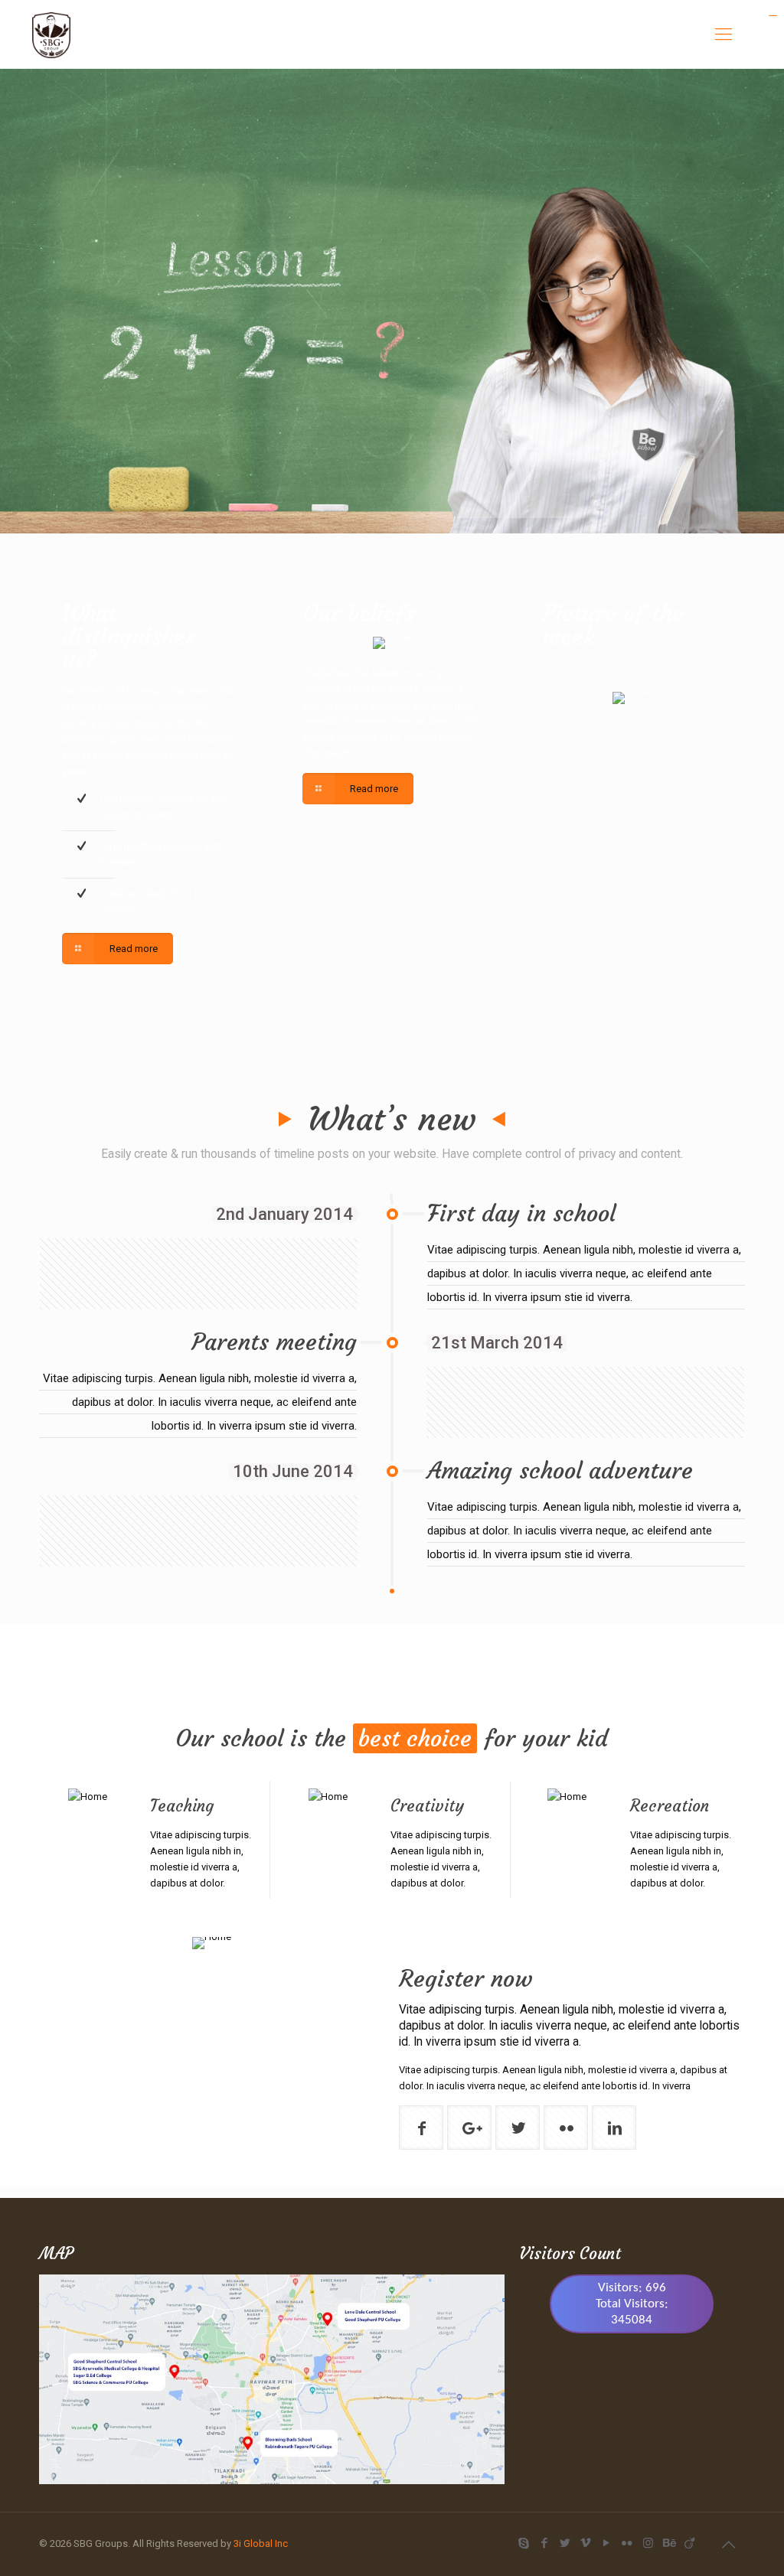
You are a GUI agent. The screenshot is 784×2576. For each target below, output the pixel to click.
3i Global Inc (261, 2543)
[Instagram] (648, 2543)
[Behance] (669, 2543)
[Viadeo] (689, 2543)
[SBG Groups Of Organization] (51, 34)
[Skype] (524, 2543)
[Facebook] (545, 2543)
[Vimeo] (586, 2543)
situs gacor (773, 16)
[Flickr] (627, 2543)
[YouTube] (607, 2543)
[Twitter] (565, 2543)
